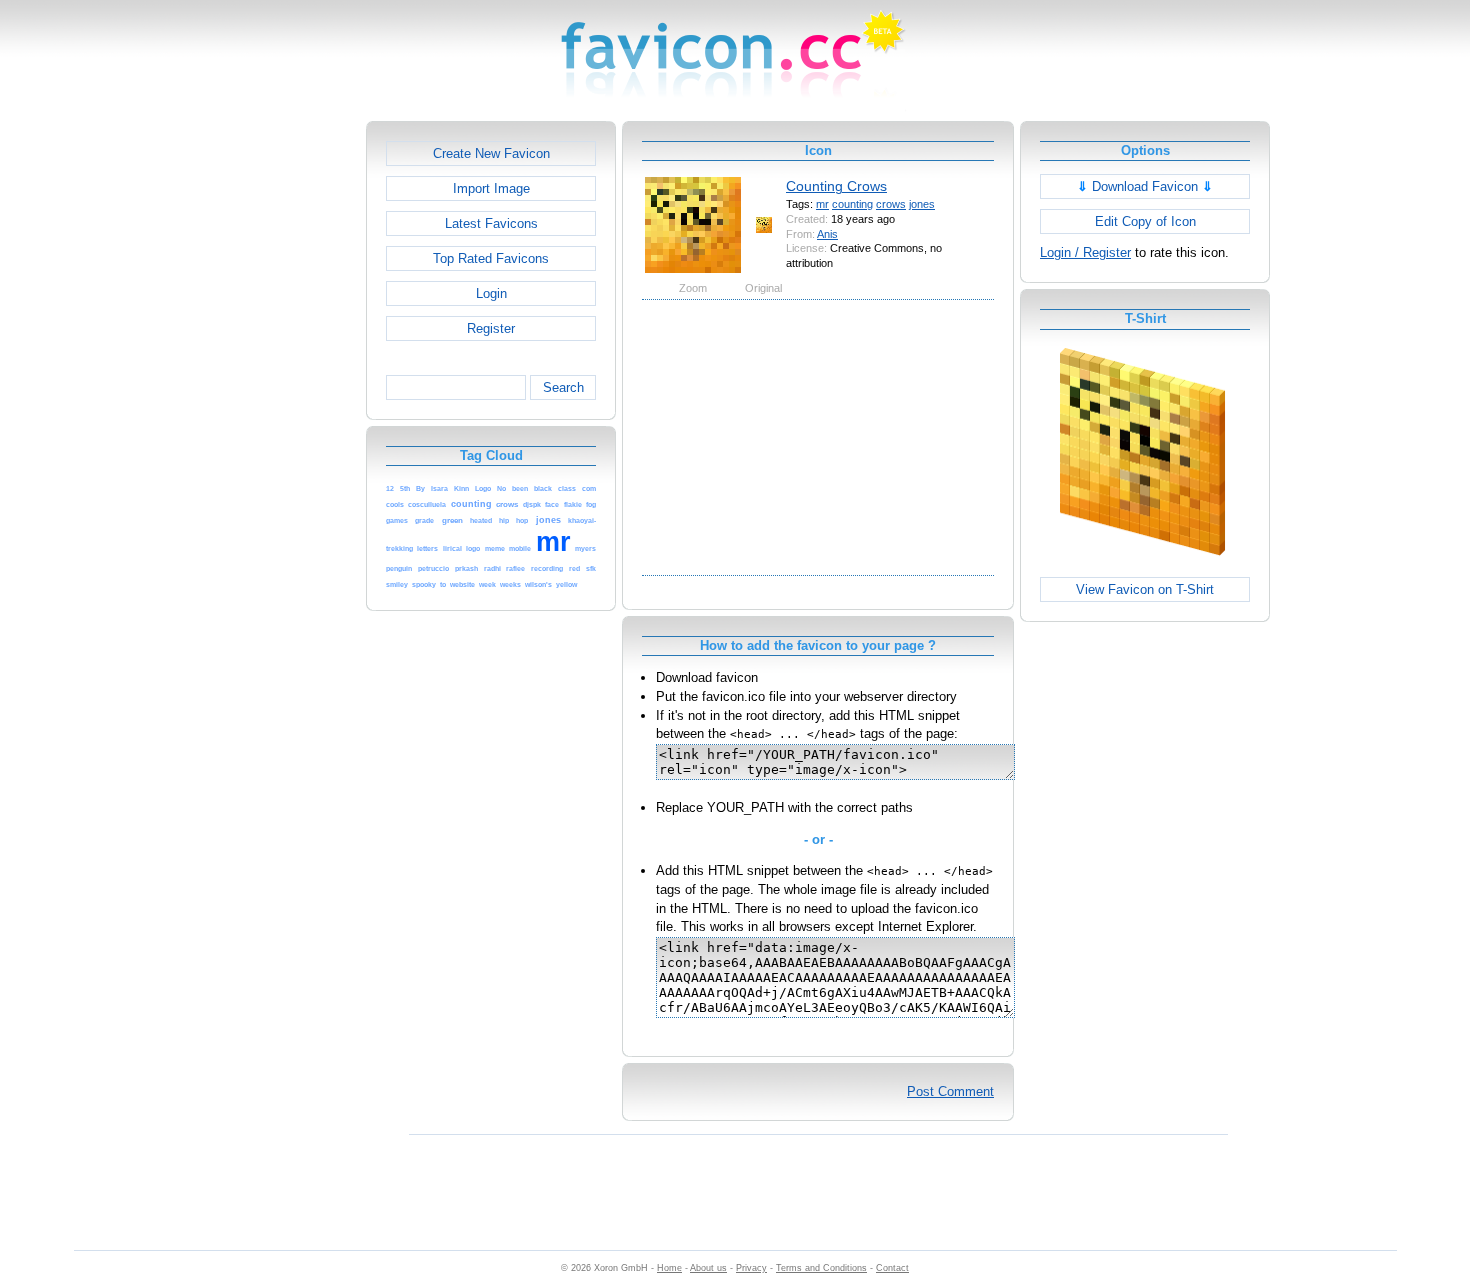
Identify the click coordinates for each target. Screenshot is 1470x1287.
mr (822, 204)
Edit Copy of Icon (1145, 221)
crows (891, 204)
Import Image (491, 188)
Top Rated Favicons (491, 258)
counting (852, 204)
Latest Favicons (491, 223)
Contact (892, 1268)
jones (922, 204)
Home (669, 1268)
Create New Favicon (491, 153)
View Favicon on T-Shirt (1145, 589)
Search (563, 387)
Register (491, 328)
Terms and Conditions (821, 1268)
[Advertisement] (280, 421)
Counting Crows (836, 186)
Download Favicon (1145, 186)
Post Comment (950, 1091)
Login (491, 293)
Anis (827, 234)
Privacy (751, 1268)
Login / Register (1085, 252)
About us (708, 1268)
